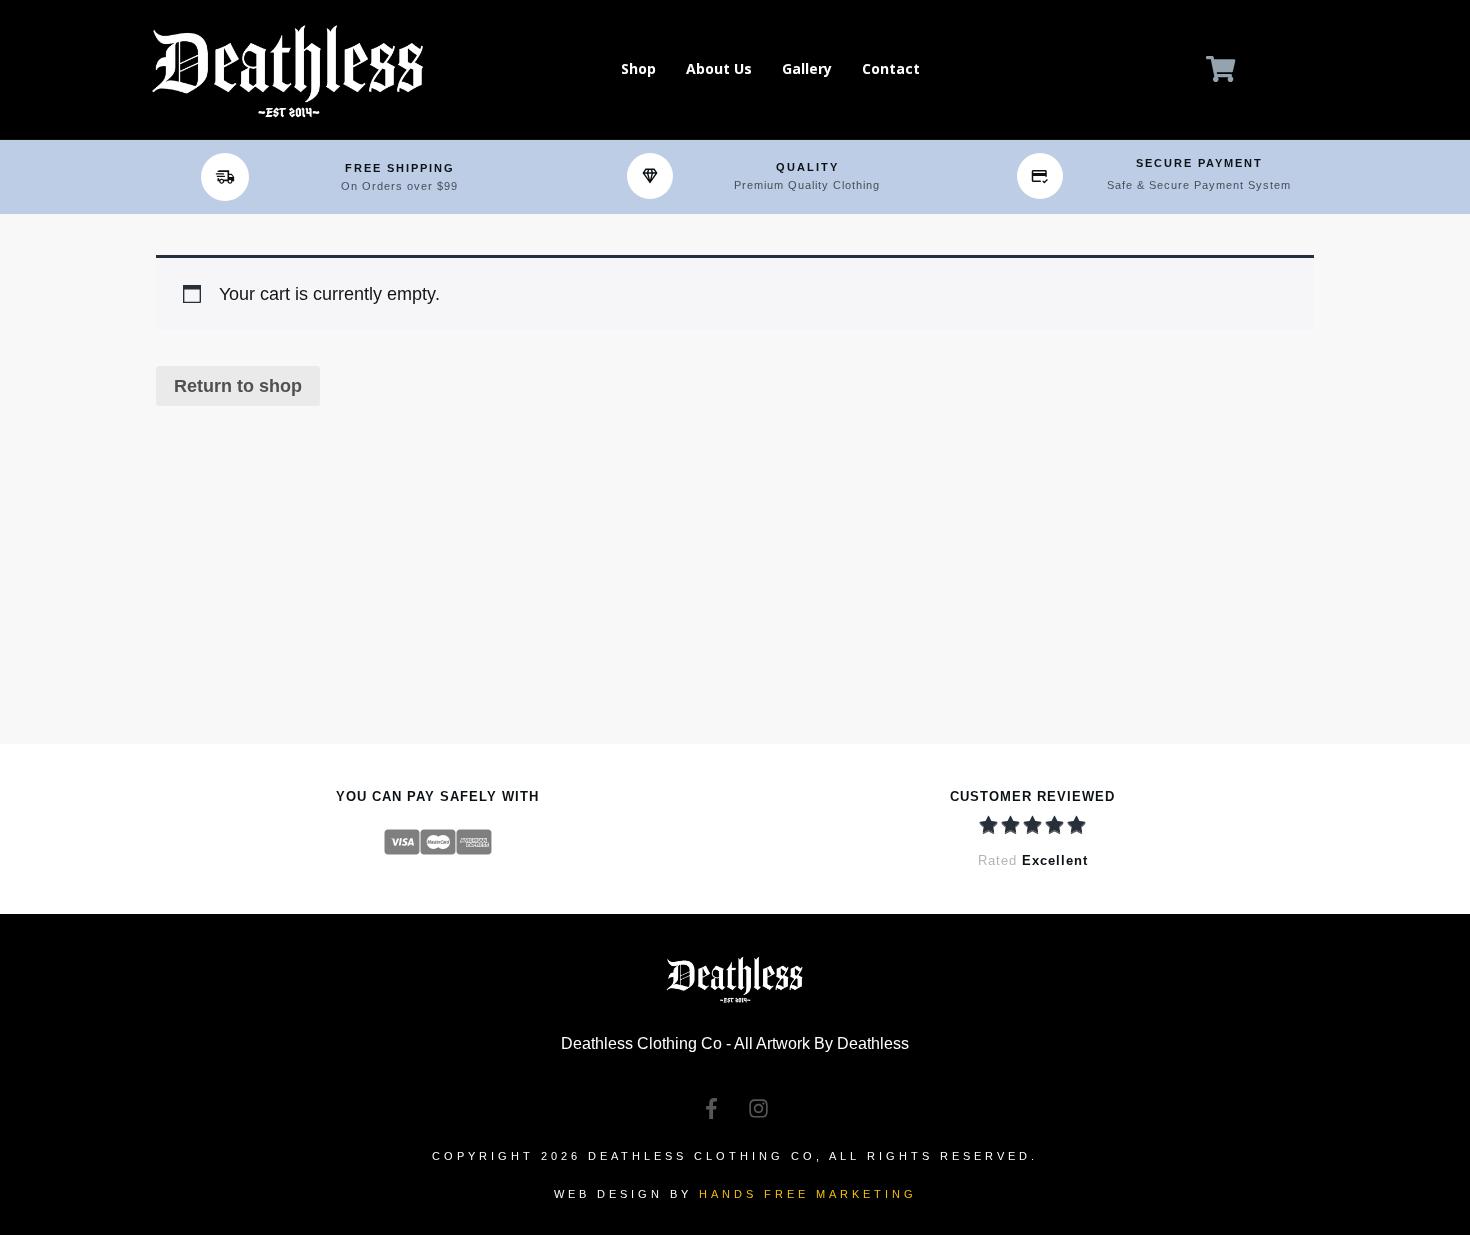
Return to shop (238, 386)
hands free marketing (808, 1194)
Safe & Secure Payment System (1199, 185)
